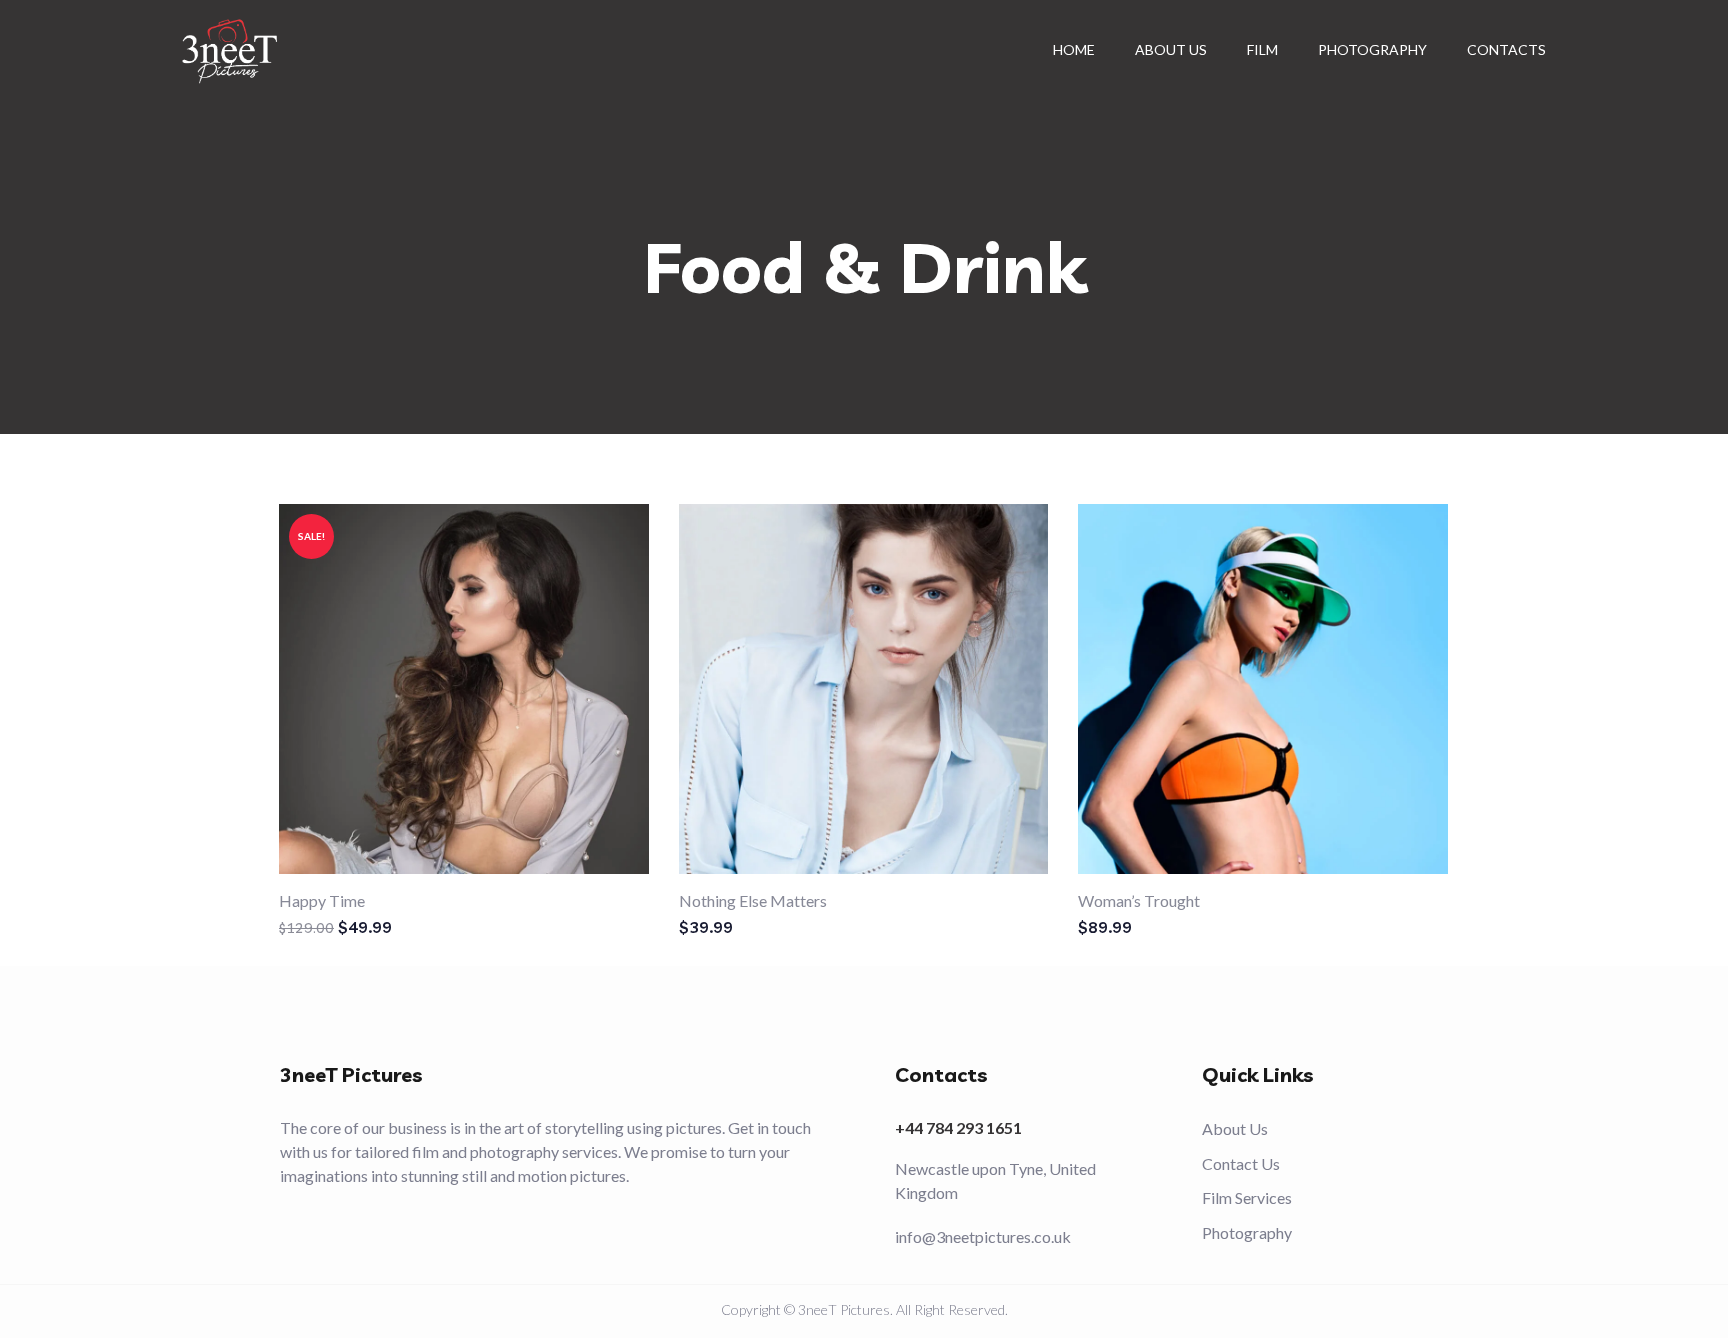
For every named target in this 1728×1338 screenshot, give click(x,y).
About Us (1235, 1128)
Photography (1247, 1232)
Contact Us (1241, 1163)
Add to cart (476, 679)
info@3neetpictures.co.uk (983, 1236)
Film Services (1247, 1197)
